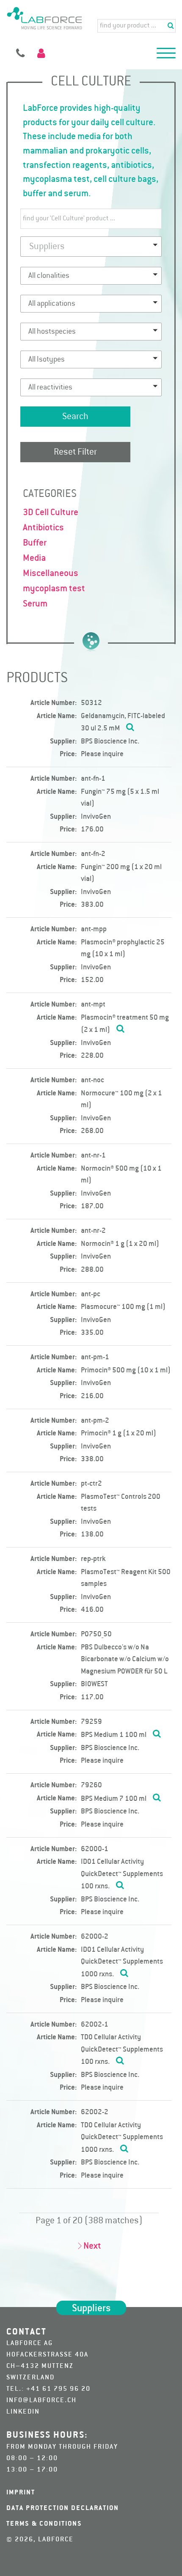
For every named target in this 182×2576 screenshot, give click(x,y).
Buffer (35, 543)
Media (34, 558)
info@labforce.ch (41, 2400)
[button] (166, 55)
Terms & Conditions (44, 2524)
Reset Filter (75, 452)
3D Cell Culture (51, 513)
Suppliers (91, 2309)
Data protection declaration (63, 2508)
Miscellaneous (51, 573)
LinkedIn (23, 2412)
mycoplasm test (54, 589)
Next (92, 2246)
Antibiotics (43, 528)
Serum (35, 604)
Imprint (21, 2493)
